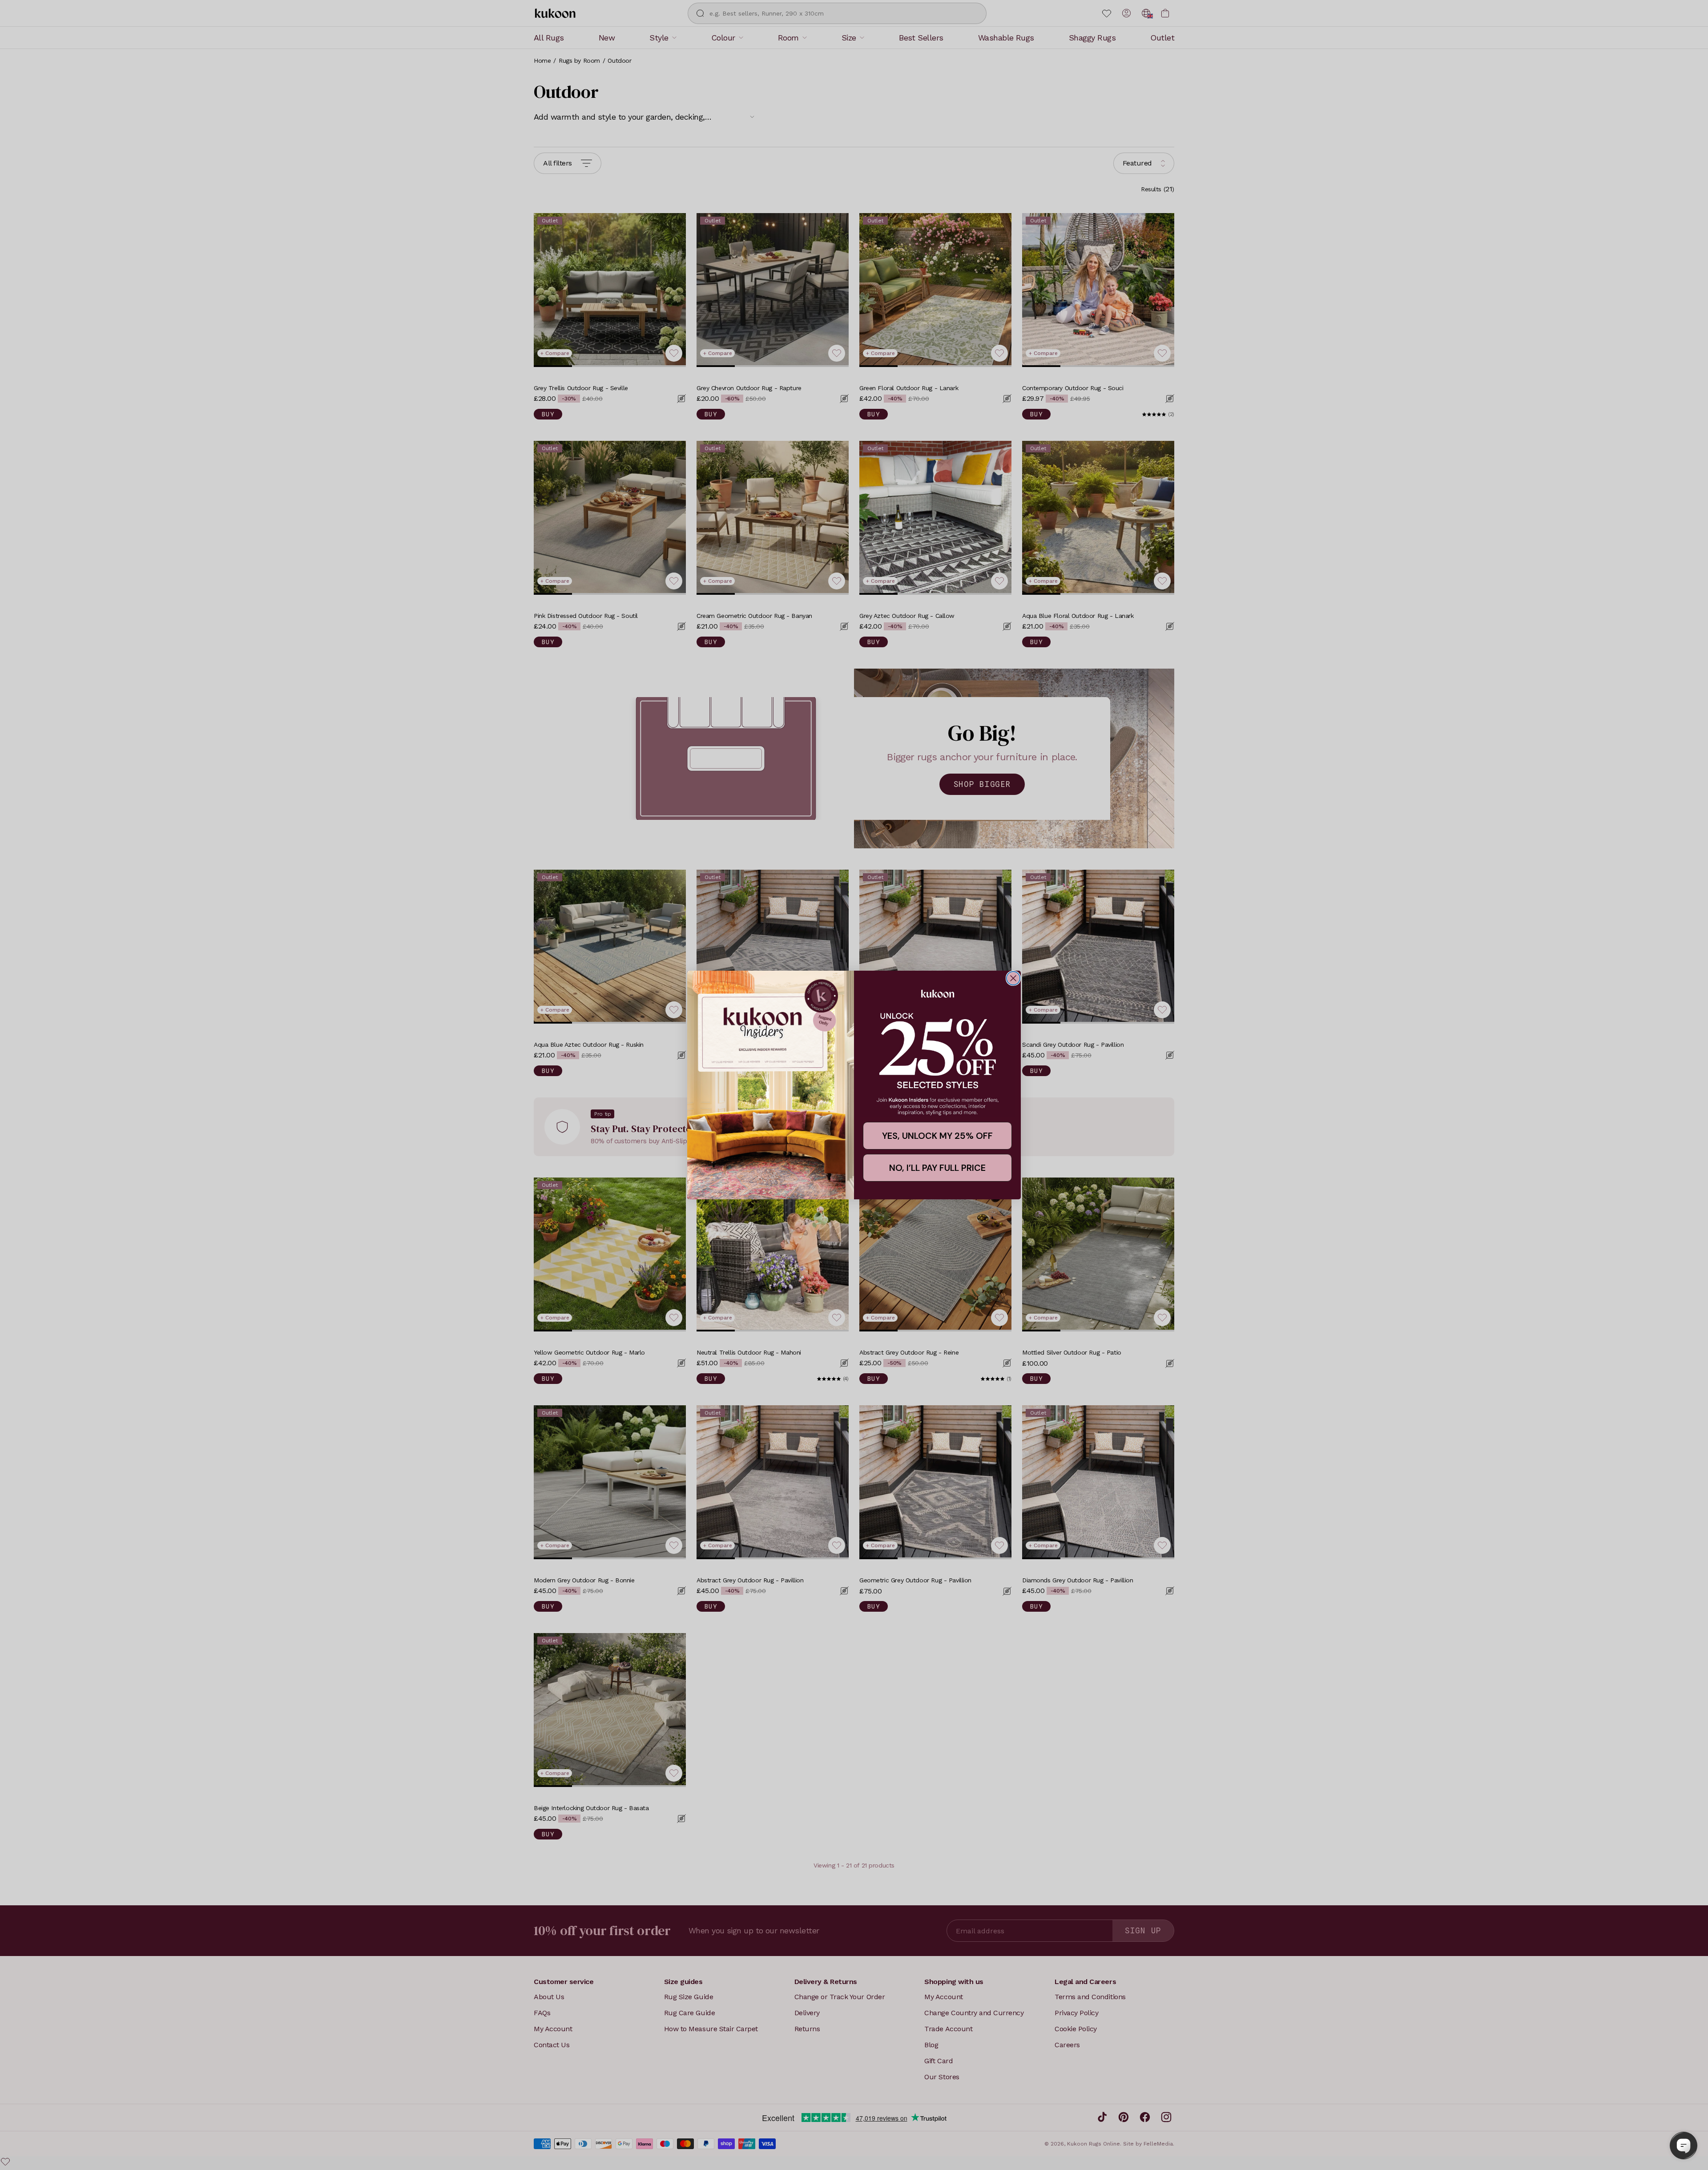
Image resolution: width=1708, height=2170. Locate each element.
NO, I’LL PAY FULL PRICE (937, 1168)
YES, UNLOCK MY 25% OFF (937, 1136)
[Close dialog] (1013, 978)
